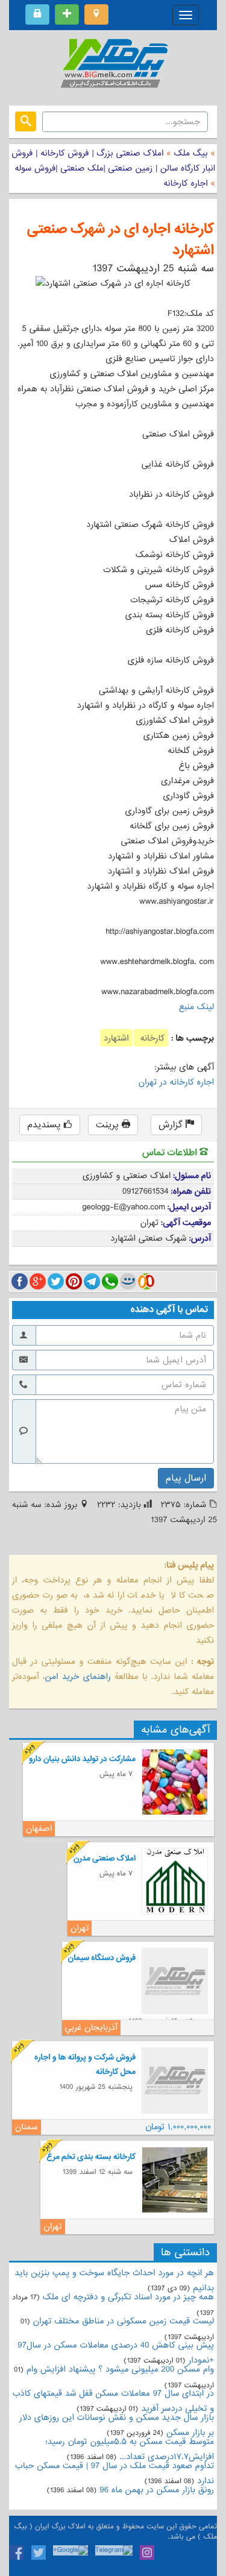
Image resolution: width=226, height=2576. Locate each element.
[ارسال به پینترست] (74, 1281)
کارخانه (151, 1038)
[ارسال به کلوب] (146, 1281)
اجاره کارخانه (185, 183)
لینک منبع (196, 1007)
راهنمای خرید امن (77, 1677)
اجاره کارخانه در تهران (176, 1082)
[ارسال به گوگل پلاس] (38, 1281)
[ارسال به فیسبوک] (20, 1281)
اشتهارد (116, 1038)
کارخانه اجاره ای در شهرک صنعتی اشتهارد (121, 240)
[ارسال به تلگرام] (92, 1281)
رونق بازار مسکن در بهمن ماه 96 (157, 2490)
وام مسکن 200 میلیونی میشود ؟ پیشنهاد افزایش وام (119, 2369)
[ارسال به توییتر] (56, 1281)
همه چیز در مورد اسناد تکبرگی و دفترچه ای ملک (128, 2297)
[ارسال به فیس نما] (128, 1281)
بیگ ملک (191, 153)
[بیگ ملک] (113, 66)
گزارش (172, 1125)
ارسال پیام (186, 1478)
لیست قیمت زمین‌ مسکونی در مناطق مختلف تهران (124, 2321)
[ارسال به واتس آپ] (110, 1281)
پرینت (109, 1125)
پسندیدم (45, 1125)
